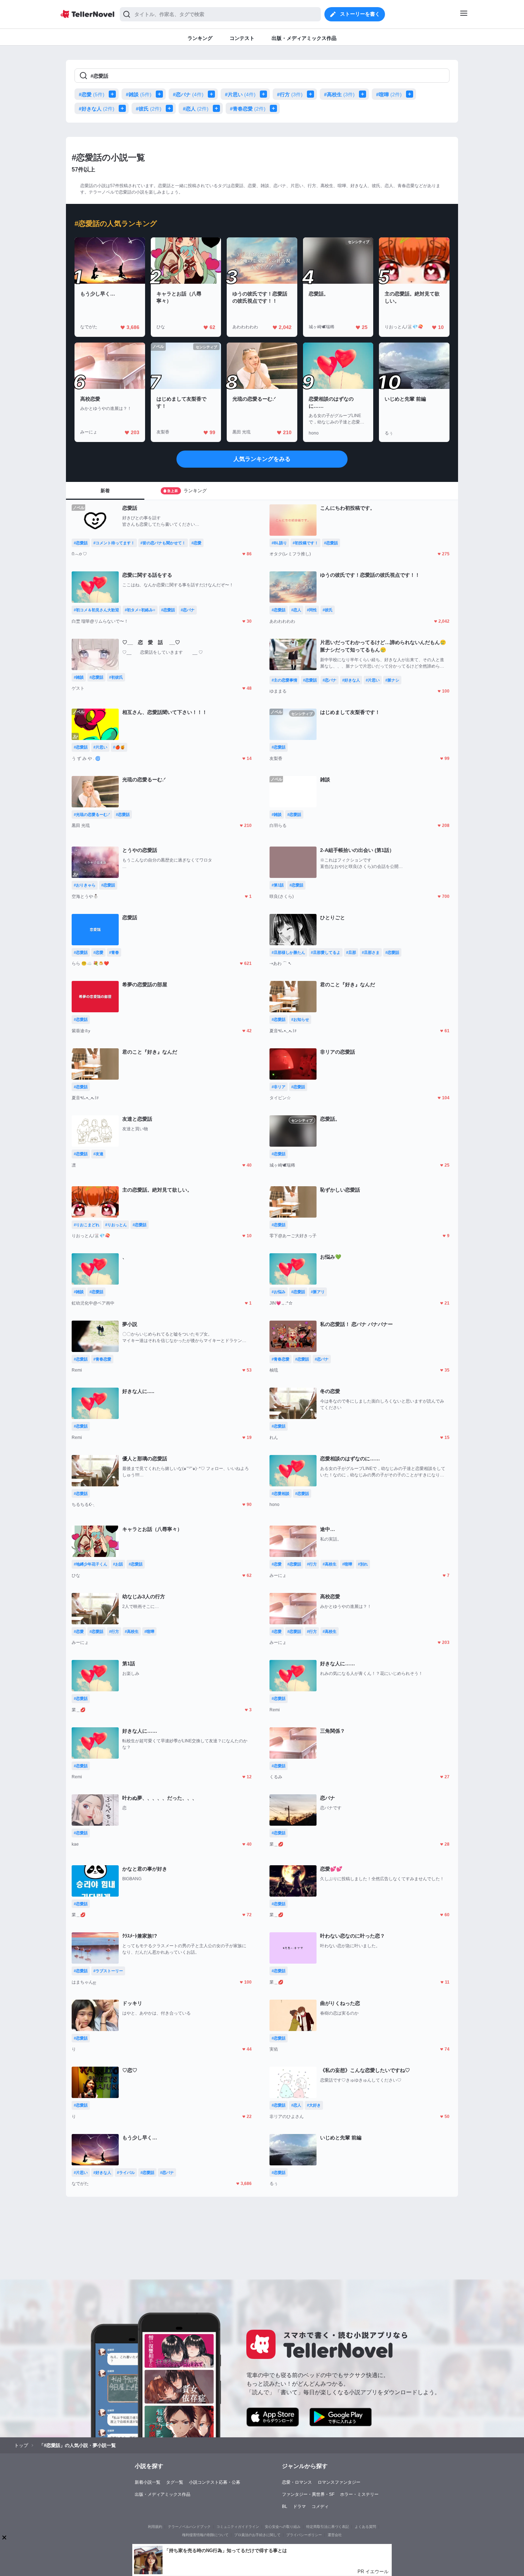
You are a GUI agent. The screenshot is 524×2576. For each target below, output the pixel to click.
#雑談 (139, 94)
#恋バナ (188, 94)
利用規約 (155, 2527)
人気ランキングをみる (262, 459)
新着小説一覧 (148, 2482)
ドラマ (299, 2506)
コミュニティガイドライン (238, 2527)
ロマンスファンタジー (339, 2482)
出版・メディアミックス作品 (163, 2494)
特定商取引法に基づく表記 (328, 2527)
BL (285, 2506)
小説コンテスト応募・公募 (215, 2482)
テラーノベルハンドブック (189, 2527)
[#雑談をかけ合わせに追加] (161, 94)
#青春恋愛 (248, 109)
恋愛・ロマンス (297, 2482)
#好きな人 (97, 109)
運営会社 (335, 2535)
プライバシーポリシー (304, 2535)
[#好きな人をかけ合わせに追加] (124, 108)
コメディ (320, 2506)
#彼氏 (149, 109)
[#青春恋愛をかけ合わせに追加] (275, 108)
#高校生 (339, 94)
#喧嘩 (389, 94)
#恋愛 (92, 94)
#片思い (240, 94)
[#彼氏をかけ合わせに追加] (171, 108)
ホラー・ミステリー (359, 2494)
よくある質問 (365, 2527)
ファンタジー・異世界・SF (308, 2494)
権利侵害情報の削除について (205, 2535)
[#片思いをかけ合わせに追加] (265, 94)
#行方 (290, 94)
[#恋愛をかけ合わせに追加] (114, 94)
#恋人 (196, 109)
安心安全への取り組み (283, 2527)
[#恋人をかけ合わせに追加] (218, 108)
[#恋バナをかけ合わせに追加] (213, 94)
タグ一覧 (175, 2482)
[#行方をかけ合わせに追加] (312, 94)
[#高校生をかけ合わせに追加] (364, 94)
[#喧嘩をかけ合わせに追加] (411, 94)
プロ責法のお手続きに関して (257, 2535)
